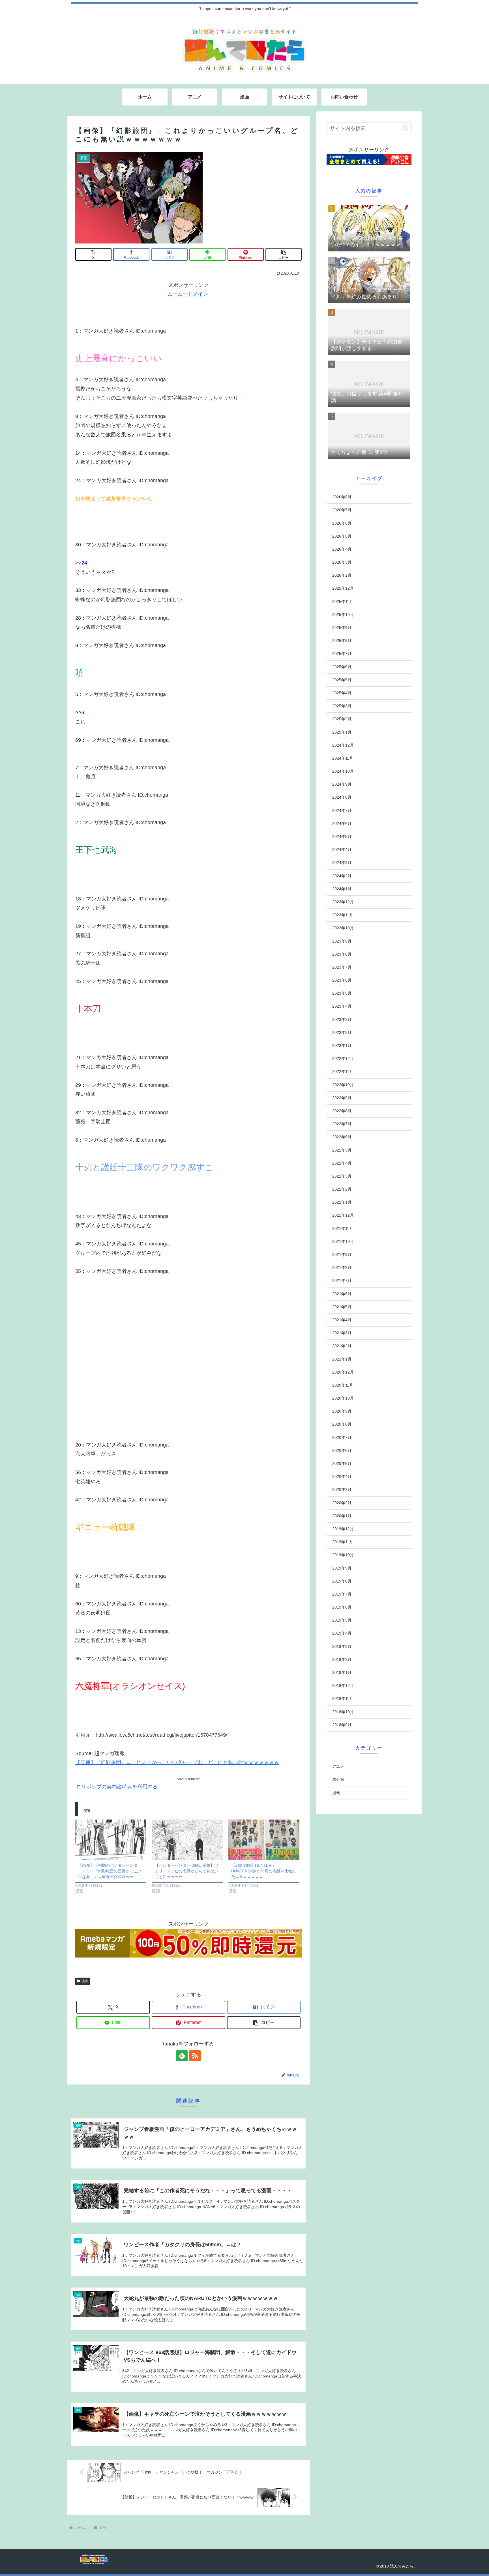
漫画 (85, 1981)
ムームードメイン (188, 294)
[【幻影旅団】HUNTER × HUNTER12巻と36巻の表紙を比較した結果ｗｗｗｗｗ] (264, 1840)
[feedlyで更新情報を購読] (182, 2056)
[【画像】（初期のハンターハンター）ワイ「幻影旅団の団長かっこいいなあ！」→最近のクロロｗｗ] (111, 1840)
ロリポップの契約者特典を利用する (117, 1787)
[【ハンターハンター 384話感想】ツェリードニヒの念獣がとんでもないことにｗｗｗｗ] (187, 1840)
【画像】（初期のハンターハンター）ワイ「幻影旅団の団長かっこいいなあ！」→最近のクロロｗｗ (110, 1871)
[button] (284, 254)
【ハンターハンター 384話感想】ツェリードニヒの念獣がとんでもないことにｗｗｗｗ (186, 1871)
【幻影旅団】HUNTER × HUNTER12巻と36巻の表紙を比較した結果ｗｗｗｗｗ (264, 1871)
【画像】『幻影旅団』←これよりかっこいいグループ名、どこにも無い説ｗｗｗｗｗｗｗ (177, 1762)
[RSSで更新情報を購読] (195, 2056)
